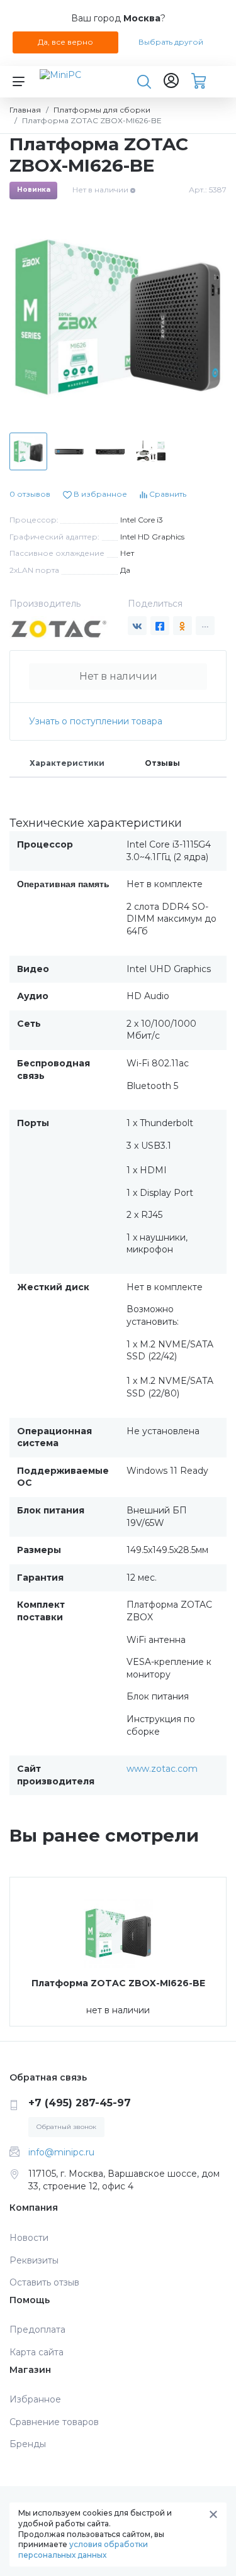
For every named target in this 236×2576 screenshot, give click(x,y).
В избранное (99, 494)
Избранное (35, 2399)
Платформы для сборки (102, 110)
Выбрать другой (171, 42)
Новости (29, 2238)
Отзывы (162, 763)
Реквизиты (34, 2260)
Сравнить (167, 494)
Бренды (28, 2444)
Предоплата (37, 2330)
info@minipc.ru (61, 2152)
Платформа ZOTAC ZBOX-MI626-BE (118, 1983)
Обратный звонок (66, 2127)
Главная (25, 110)
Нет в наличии (118, 676)
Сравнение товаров (54, 2422)
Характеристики (67, 763)
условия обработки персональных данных (83, 2550)
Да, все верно (65, 42)
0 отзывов (30, 494)
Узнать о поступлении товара (96, 721)
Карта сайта (37, 2352)
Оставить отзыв (44, 2282)
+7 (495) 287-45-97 (80, 2103)
